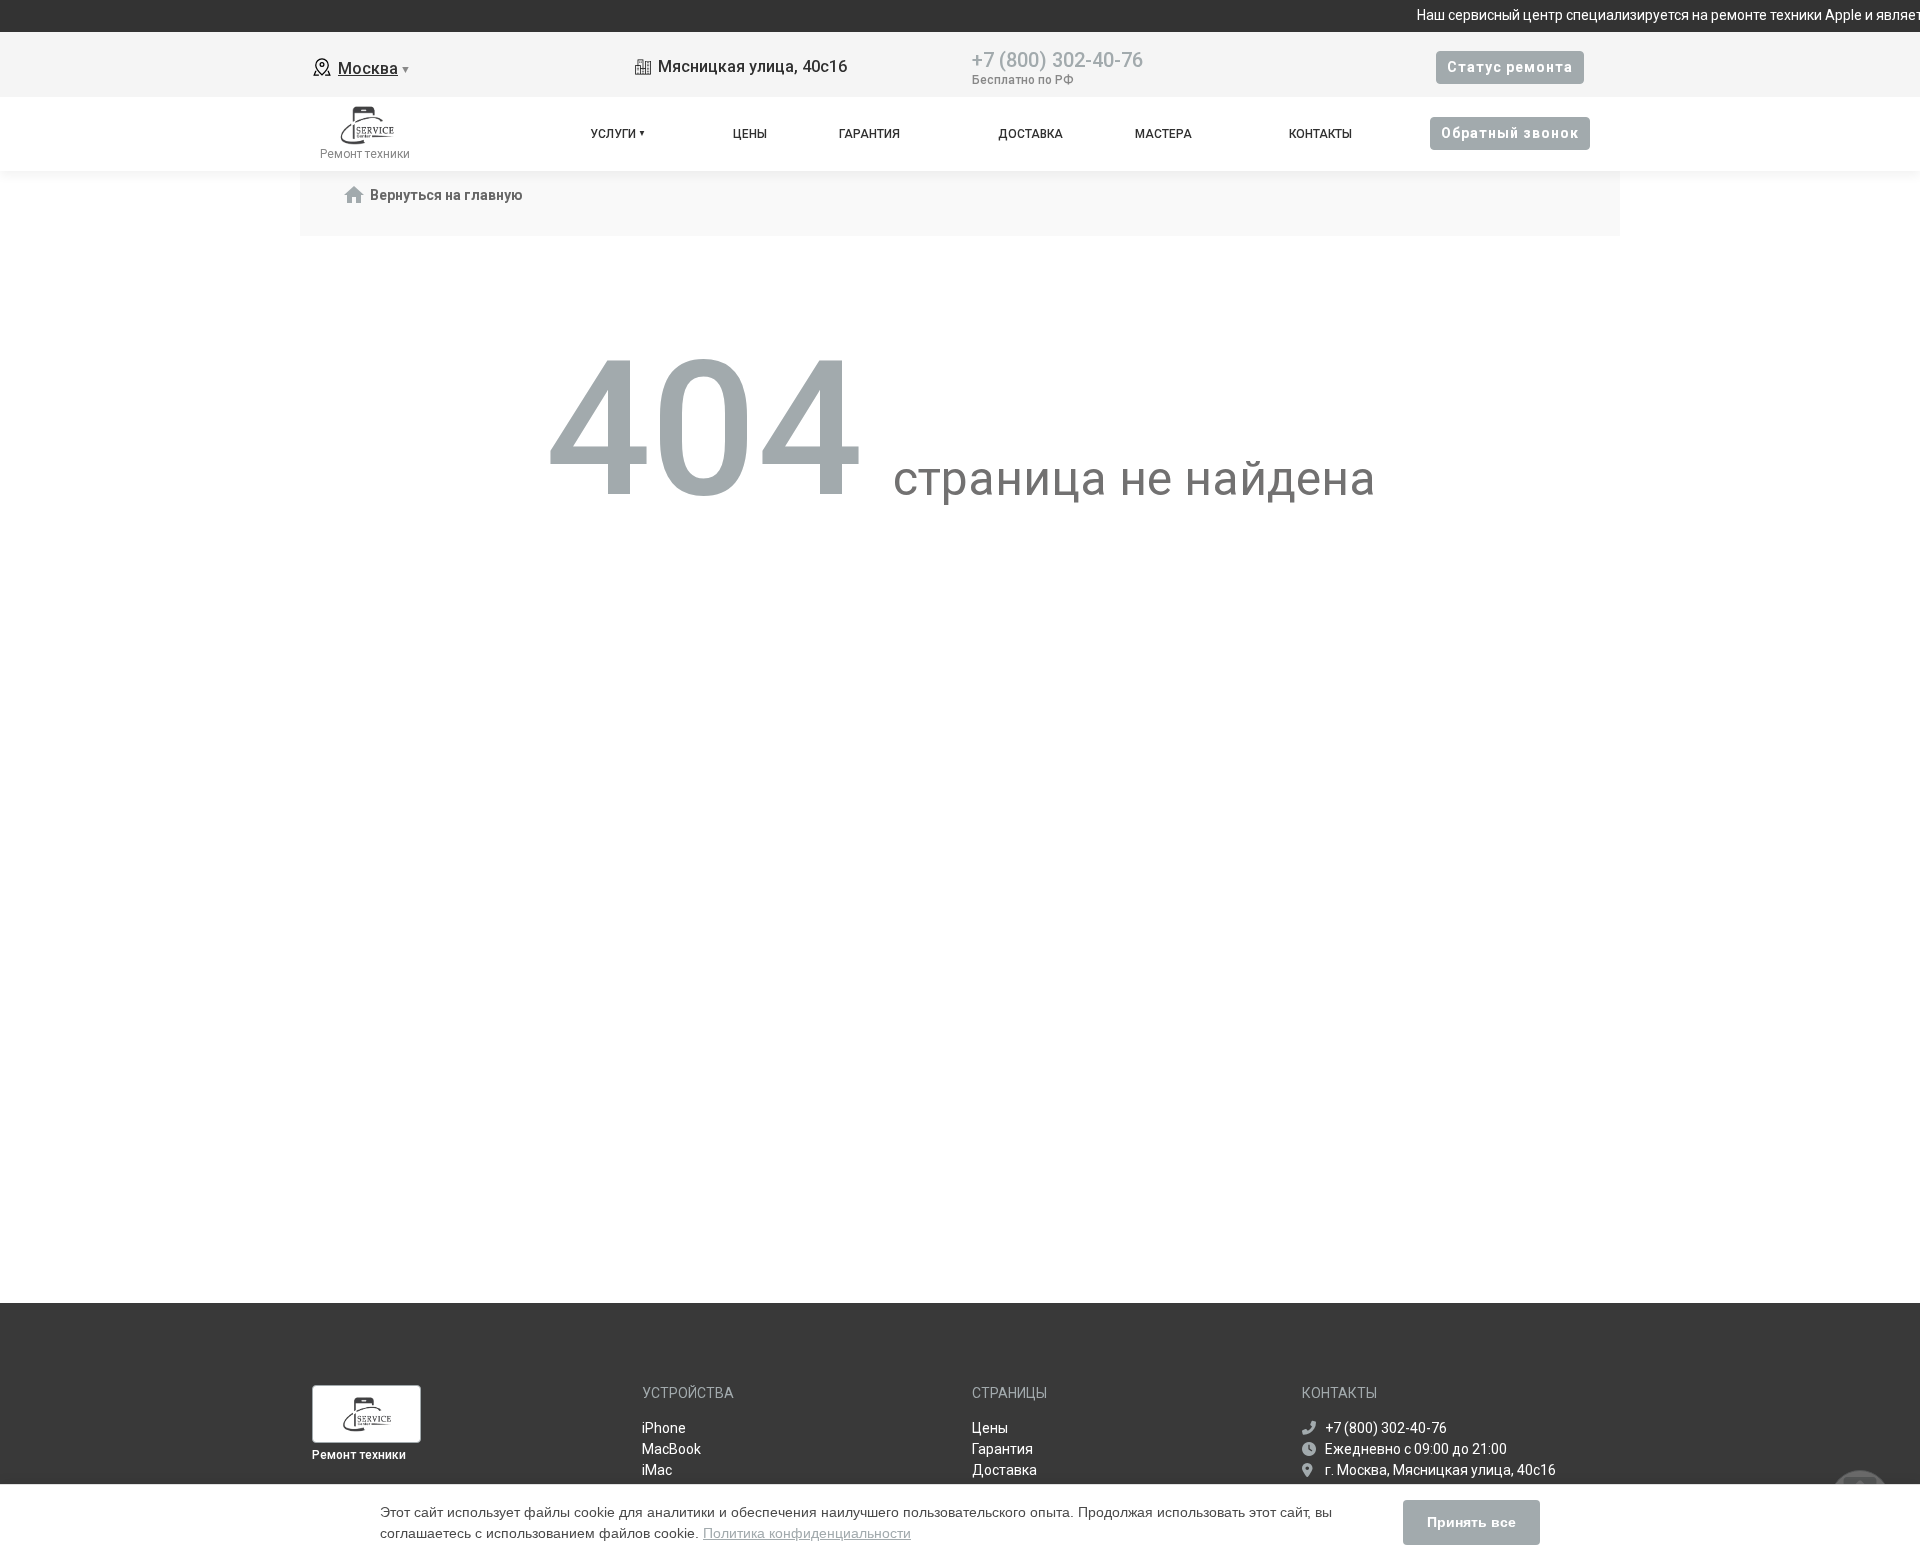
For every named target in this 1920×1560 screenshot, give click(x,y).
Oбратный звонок (1510, 133)
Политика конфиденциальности (807, 1533)
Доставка (1030, 134)
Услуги (613, 134)
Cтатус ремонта (1510, 67)
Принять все (1471, 1522)
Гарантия (869, 134)
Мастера (1163, 134)
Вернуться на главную (446, 195)
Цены (750, 134)
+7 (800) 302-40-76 (1057, 58)
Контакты (1320, 134)
